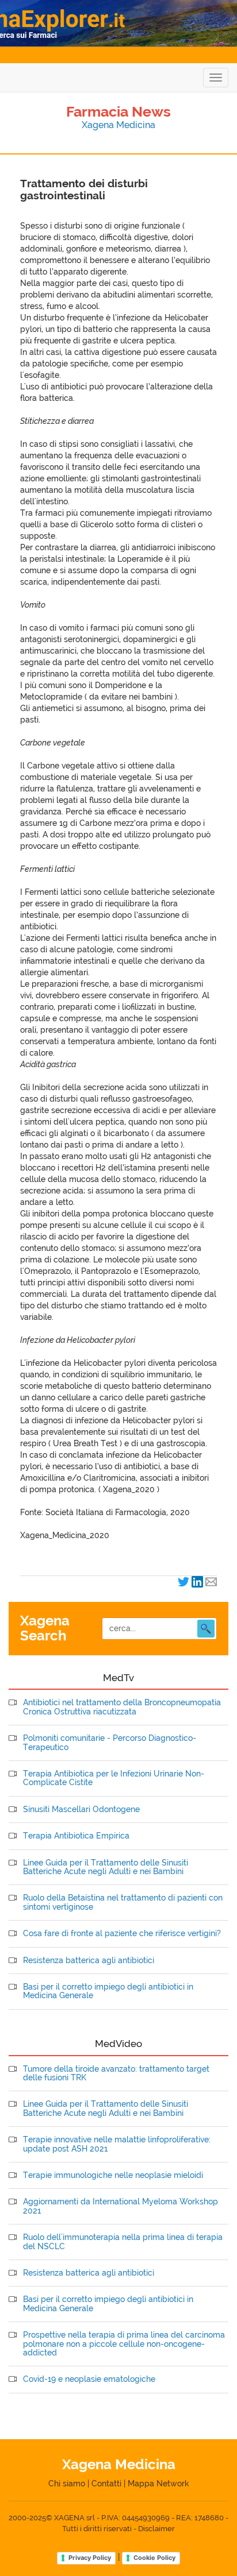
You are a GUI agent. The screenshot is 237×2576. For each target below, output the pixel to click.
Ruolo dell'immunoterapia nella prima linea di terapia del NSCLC (123, 2242)
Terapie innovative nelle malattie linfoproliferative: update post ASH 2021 (117, 2144)
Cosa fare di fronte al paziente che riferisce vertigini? (122, 1934)
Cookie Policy (154, 2558)
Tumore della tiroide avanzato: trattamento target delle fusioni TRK (116, 2073)
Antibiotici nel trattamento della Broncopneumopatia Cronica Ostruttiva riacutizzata (122, 1707)
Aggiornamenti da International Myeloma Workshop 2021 (121, 2206)
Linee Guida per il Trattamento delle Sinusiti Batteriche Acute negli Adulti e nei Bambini (106, 1867)
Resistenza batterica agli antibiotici (89, 1961)
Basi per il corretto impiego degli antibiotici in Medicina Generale (108, 1991)
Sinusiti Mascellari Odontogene (81, 1810)
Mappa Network (158, 2484)
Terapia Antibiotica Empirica (76, 1836)
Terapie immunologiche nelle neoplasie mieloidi (113, 2175)
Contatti (106, 2484)
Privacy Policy (90, 2558)
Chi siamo (67, 2484)
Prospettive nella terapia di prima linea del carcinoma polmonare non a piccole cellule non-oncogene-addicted (124, 2344)
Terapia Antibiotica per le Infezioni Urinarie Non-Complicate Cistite (114, 1778)
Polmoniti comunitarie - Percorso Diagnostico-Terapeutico (110, 1743)
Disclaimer (156, 2529)
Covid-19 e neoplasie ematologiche (89, 2379)
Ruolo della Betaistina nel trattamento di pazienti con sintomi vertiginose (123, 1902)
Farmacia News (118, 111)
